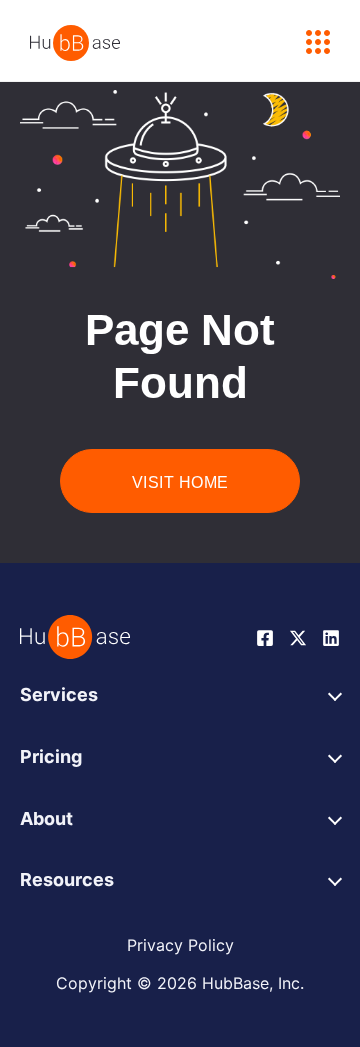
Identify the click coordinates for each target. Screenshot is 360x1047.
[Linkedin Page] (331, 636)
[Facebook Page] (265, 636)
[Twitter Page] (298, 636)
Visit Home (180, 482)
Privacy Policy (180, 945)
